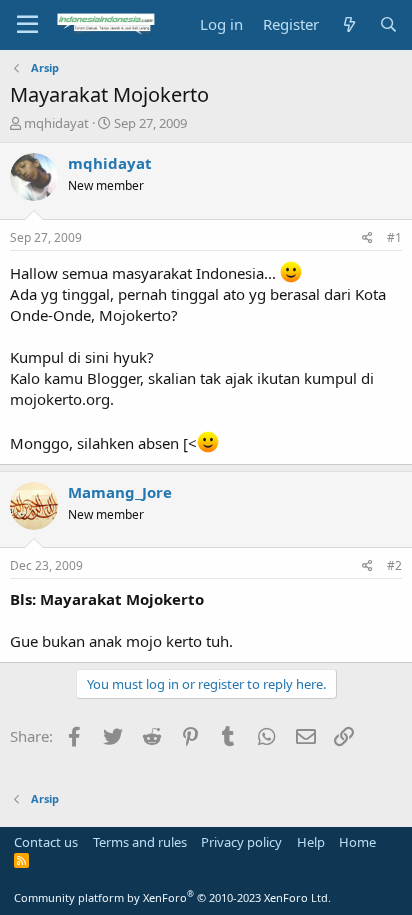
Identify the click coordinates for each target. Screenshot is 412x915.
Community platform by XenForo (172, 897)
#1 (394, 237)
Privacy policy (241, 842)
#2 (394, 565)
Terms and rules (140, 842)
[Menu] (27, 25)
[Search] (388, 24)
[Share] (367, 238)
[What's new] (348, 24)
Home (357, 842)
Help (311, 842)
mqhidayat (56, 123)
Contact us (46, 842)
